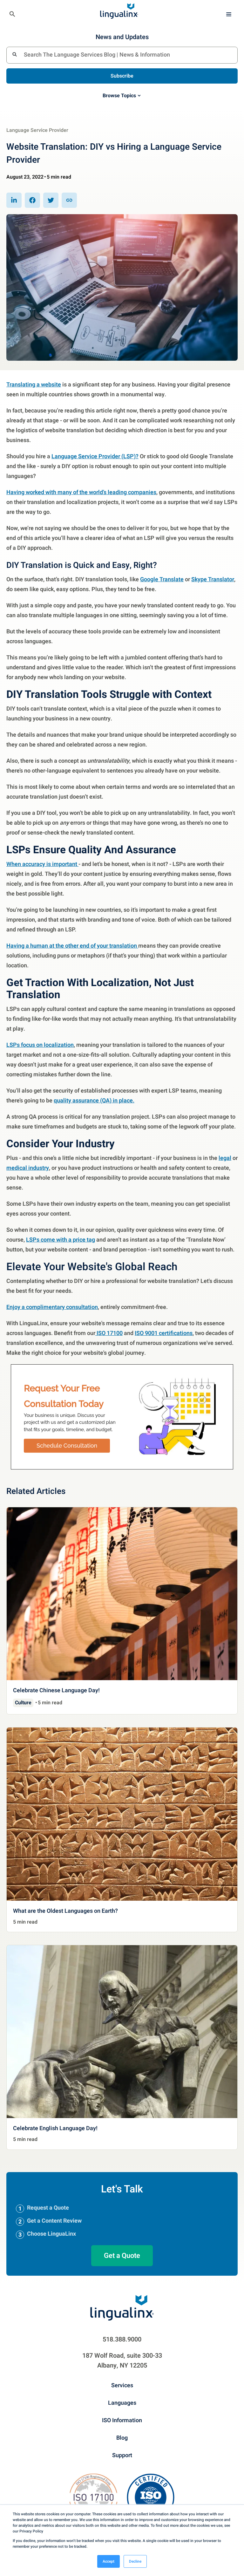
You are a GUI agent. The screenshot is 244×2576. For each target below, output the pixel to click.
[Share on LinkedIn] (14, 200)
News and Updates (122, 37)
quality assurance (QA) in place (93, 1100)
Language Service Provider (37, 130)
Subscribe (122, 76)
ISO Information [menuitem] (122, 2420)
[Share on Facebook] (32, 200)
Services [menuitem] (122, 2385)
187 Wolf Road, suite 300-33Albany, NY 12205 (122, 2360)
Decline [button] (135, 2561)
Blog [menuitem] (122, 2437)
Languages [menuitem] (122, 2402)
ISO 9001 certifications (164, 1333)
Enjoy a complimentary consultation (52, 1307)
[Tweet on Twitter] (51, 200)
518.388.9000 (122, 2339)
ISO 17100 (109, 1333)
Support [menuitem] (122, 2455)
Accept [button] (108, 2561)
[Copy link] (69, 200)
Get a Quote (122, 2255)
